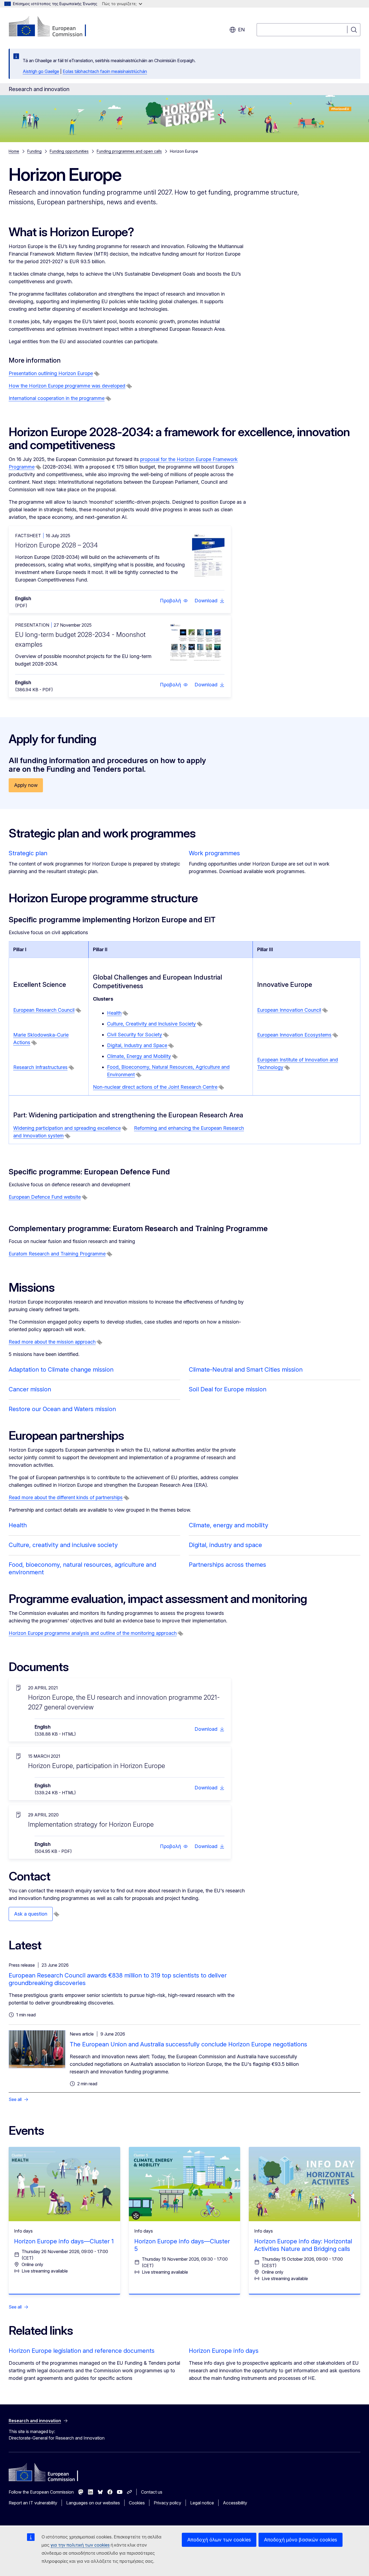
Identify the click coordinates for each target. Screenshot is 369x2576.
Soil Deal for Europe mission (228, 1389)
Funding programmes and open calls (129, 151)
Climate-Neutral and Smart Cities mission (246, 1369)
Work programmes (214, 853)
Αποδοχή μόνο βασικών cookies (301, 2540)
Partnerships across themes (227, 1565)
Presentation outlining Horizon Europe (51, 373)
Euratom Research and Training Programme (57, 1254)
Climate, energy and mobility (229, 1525)
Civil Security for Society (135, 1035)
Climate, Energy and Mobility (139, 1056)
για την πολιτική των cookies (80, 2545)
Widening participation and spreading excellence (67, 1128)
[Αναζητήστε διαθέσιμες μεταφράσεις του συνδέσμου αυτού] (97, 374)
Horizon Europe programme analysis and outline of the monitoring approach (93, 1633)
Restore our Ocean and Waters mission (62, 1409)
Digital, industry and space (225, 1545)
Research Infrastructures (40, 1067)
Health (114, 1013)
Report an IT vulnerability (33, 2503)
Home (14, 151)
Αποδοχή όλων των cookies (219, 2540)
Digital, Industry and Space (137, 1045)
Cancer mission (30, 1389)
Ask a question (31, 1914)
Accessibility (235, 2503)
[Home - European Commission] (52, 27)
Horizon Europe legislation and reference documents (82, 2351)
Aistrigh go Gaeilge (41, 71)
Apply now (26, 785)
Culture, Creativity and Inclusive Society (151, 1024)
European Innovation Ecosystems (294, 1035)
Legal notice (202, 2503)
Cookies (137, 2503)
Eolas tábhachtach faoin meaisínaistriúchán (105, 71)
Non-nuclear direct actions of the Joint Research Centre (155, 1087)
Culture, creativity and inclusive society (63, 1545)
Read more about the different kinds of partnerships (66, 1497)
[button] (174, 601)
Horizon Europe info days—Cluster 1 (64, 2241)
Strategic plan (28, 853)
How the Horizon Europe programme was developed (67, 386)
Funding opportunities (69, 151)
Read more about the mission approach (52, 1342)
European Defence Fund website (45, 1197)
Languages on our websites (93, 2503)
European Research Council (44, 1010)
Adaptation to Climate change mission (61, 1369)
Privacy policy (167, 2503)
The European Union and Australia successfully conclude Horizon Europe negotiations (188, 2044)
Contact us (152, 2492)
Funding (34, 151)
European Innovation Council (289, 1010)
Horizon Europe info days (224, 2351)
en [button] (241, 30)
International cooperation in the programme (57, 398)
